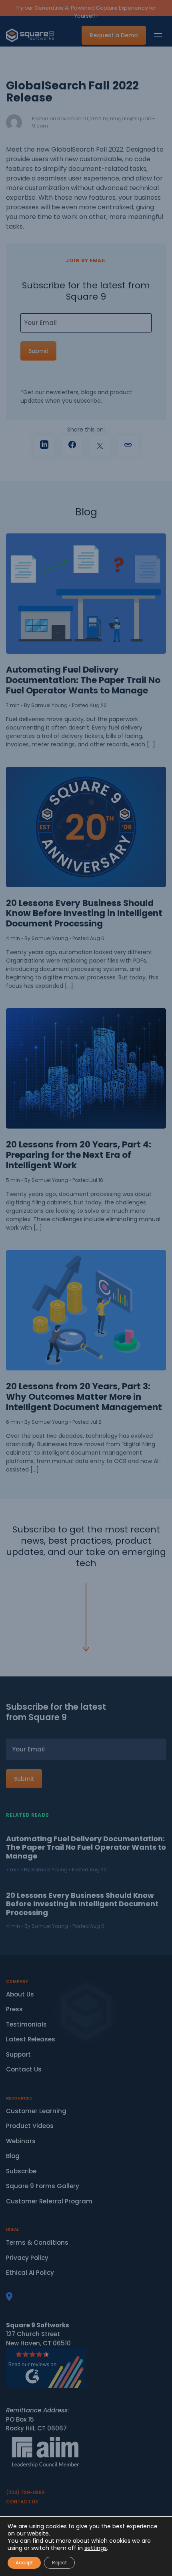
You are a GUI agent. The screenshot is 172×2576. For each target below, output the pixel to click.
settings (96, 2548)
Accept (24, 2563)
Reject (59, 2563)
